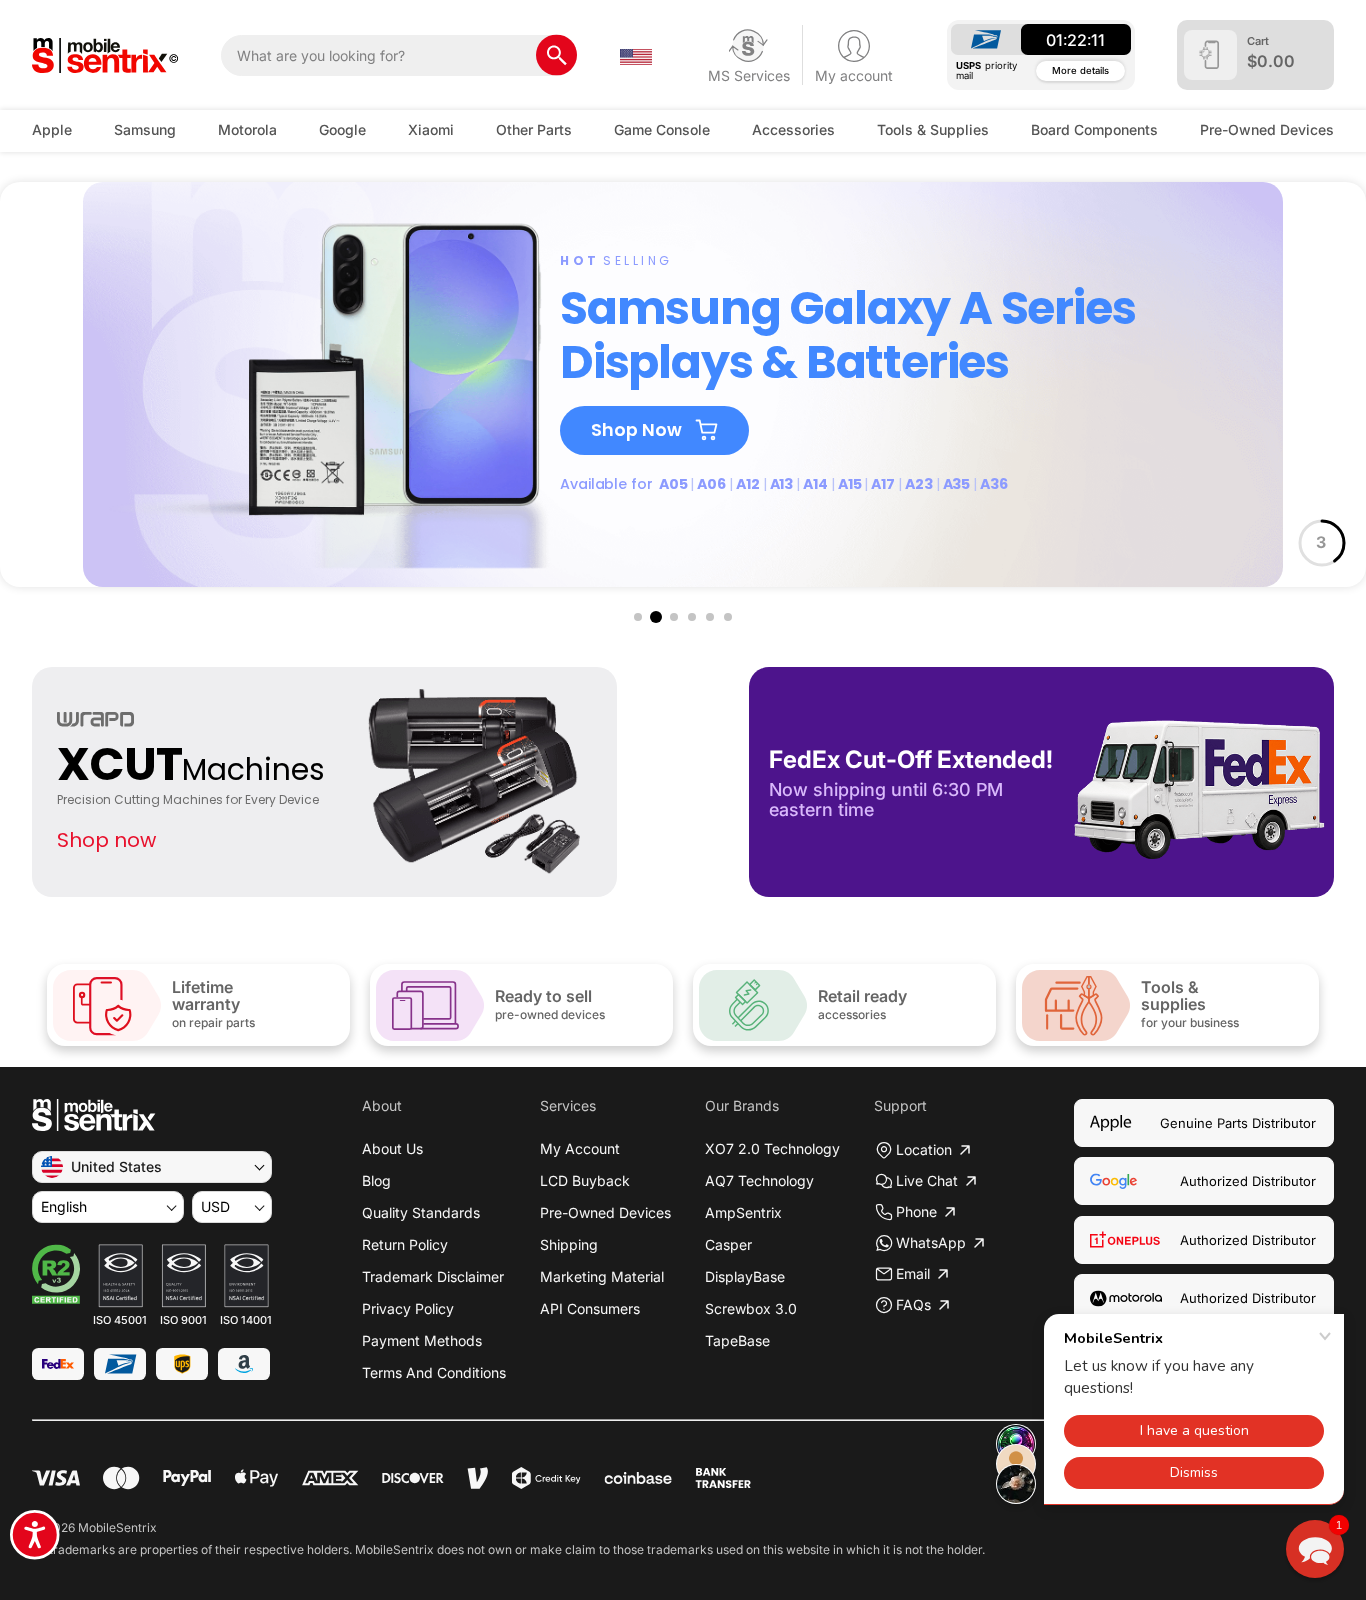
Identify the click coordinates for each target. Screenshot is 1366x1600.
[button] (638, 617)
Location (924, 1149)
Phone (916, 1211)
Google (342, 129)
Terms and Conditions (434, 1372)
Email (913, 1273)
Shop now (106, 840)
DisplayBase (745, 1276)
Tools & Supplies (933, 129)
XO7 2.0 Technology (772, 1148)
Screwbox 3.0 (751, 1308)
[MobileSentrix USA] (105, 55)
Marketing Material (602, 1276)
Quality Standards (421, 1212)
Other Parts (534, 129)
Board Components (1094, 129)
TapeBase (737, 1340)
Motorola (247, 129)
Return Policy (405, 1244)
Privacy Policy (408, 1308)
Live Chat (927, 1180)
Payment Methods (422, 1340)
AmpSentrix (743, 1212)
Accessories (793, 129)
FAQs (913, 1304)
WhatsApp (931, 1242)
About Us (392, 1148)
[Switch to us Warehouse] (636, 55)
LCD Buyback (585, 1180)
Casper (728, 1244)
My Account (580, 1148)
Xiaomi (431, 129)
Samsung (145, 129)
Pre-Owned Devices (1267, 129)
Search (556, 55)
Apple (52, 129)
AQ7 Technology (759, 1180)
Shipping (569, 1244)
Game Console (662, 129)
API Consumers (590, 1308)
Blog (376, 1180)
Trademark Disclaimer (433, 1276)
